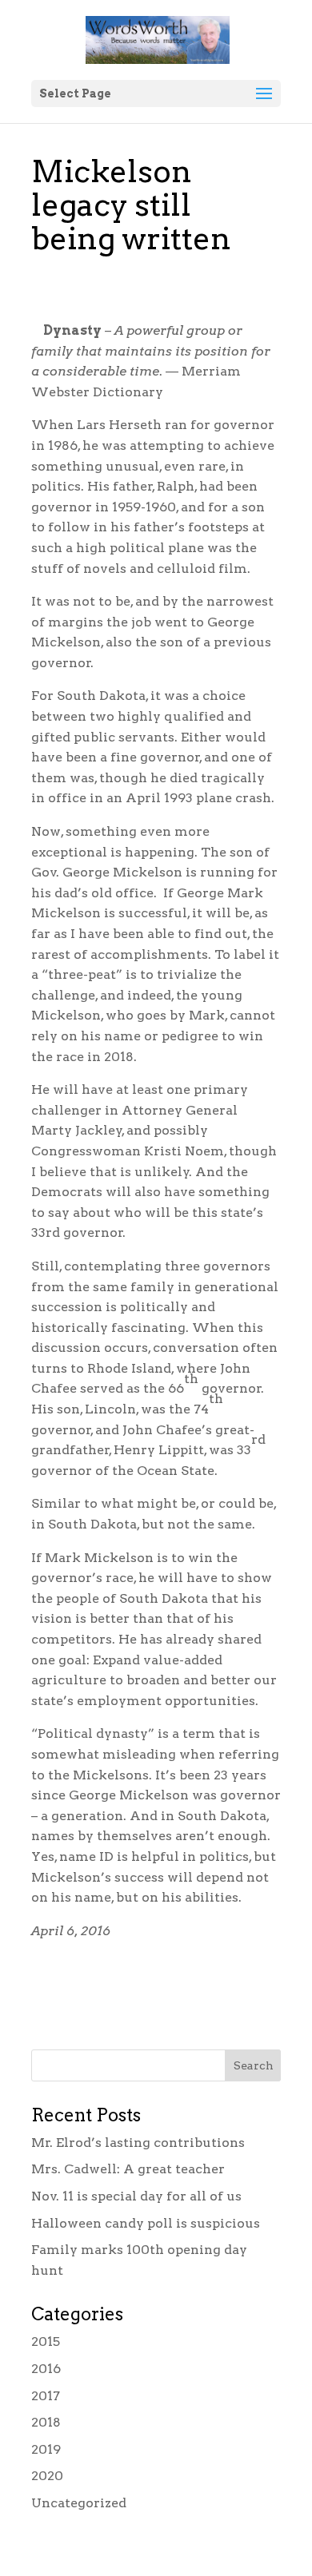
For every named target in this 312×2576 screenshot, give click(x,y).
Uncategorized (79, 2503)
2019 (46, 2449)
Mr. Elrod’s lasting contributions (138, 2143)
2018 (46, 2422)
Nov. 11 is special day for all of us (136, 2196)
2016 (46, 2369)
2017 (46, 2396)
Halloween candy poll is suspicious (146, 2223)
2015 (46, 2341)
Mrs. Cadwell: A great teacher (128, 2169)
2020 (47, 2476)
